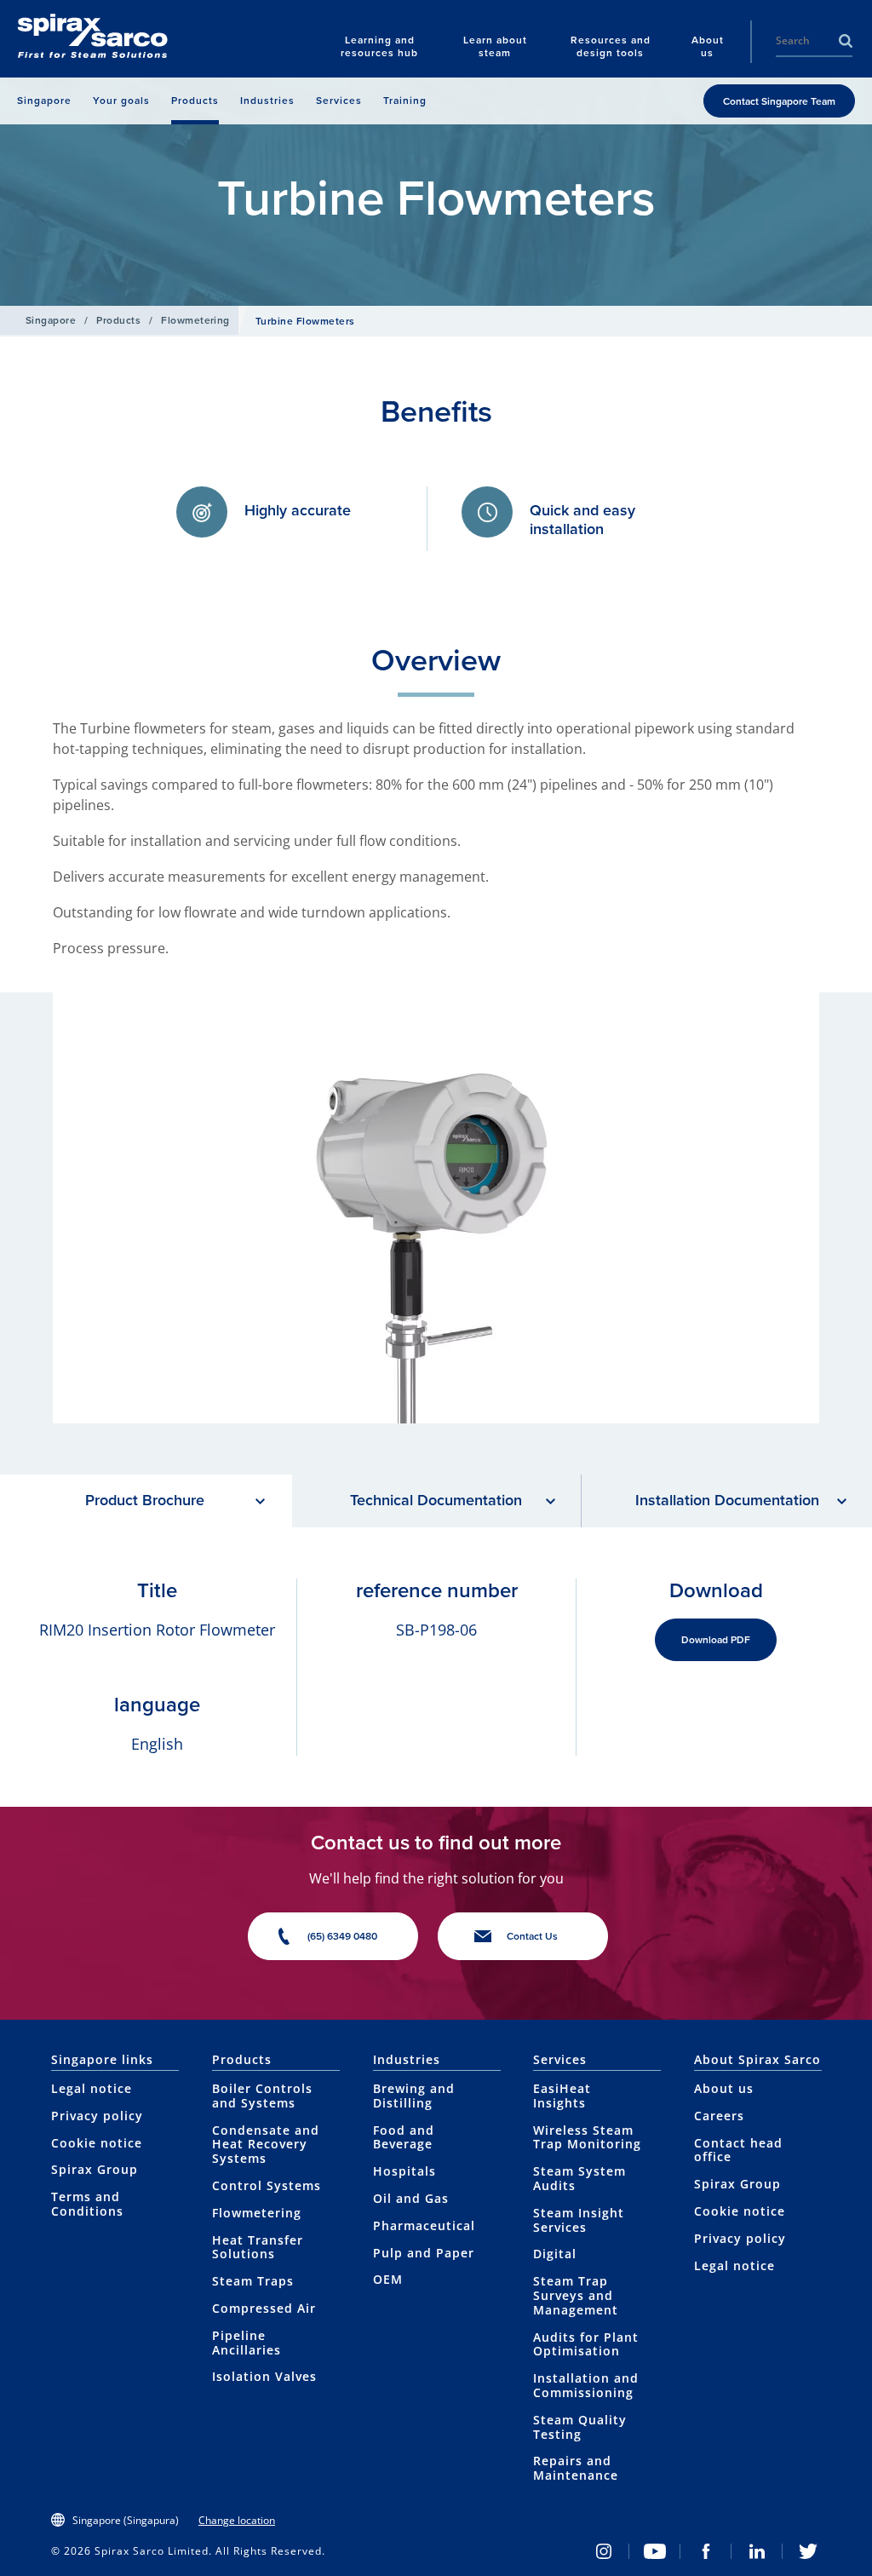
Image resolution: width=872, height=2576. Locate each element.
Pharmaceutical (424, 2225)
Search (846, 41)
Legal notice (92, 2088)
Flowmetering (195, 320)
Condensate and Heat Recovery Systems (266, 2145)
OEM (388, 2279)
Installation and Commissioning (586, 2385)
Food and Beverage (404, 2137)
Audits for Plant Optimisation (586, 2344)
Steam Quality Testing (580, 2427)
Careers (719, 2116)
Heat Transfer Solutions (258, 2247)
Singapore (51, 320)
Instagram (604, 2551)
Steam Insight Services (579, 2220)
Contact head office (738, 2150)
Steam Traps (253, 2281)
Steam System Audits (579, 2178)
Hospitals (404, 2171)
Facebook (706, 2551)
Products (118, 320)
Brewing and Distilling (414, 2096)
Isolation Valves (264, 2376)
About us (724, 2088)
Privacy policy (97, 2116)
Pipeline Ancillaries (247, 2343)
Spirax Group (95, 2169)
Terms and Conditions (87, 2204)
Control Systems (267, 2185)
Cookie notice (97, 2143)
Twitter (808, 2551)
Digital (555, 2254)
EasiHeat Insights (562, 2096)
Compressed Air (264, 2308)
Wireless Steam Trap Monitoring (587, 2137)
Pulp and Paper (424, 2253)
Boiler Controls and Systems (262, 2096)
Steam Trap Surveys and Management (576, 2295)
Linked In (757, 2551)
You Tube (655, 2551)
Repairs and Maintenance (576, 2468)
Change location (237, 2520)
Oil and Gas (411, 2198)
